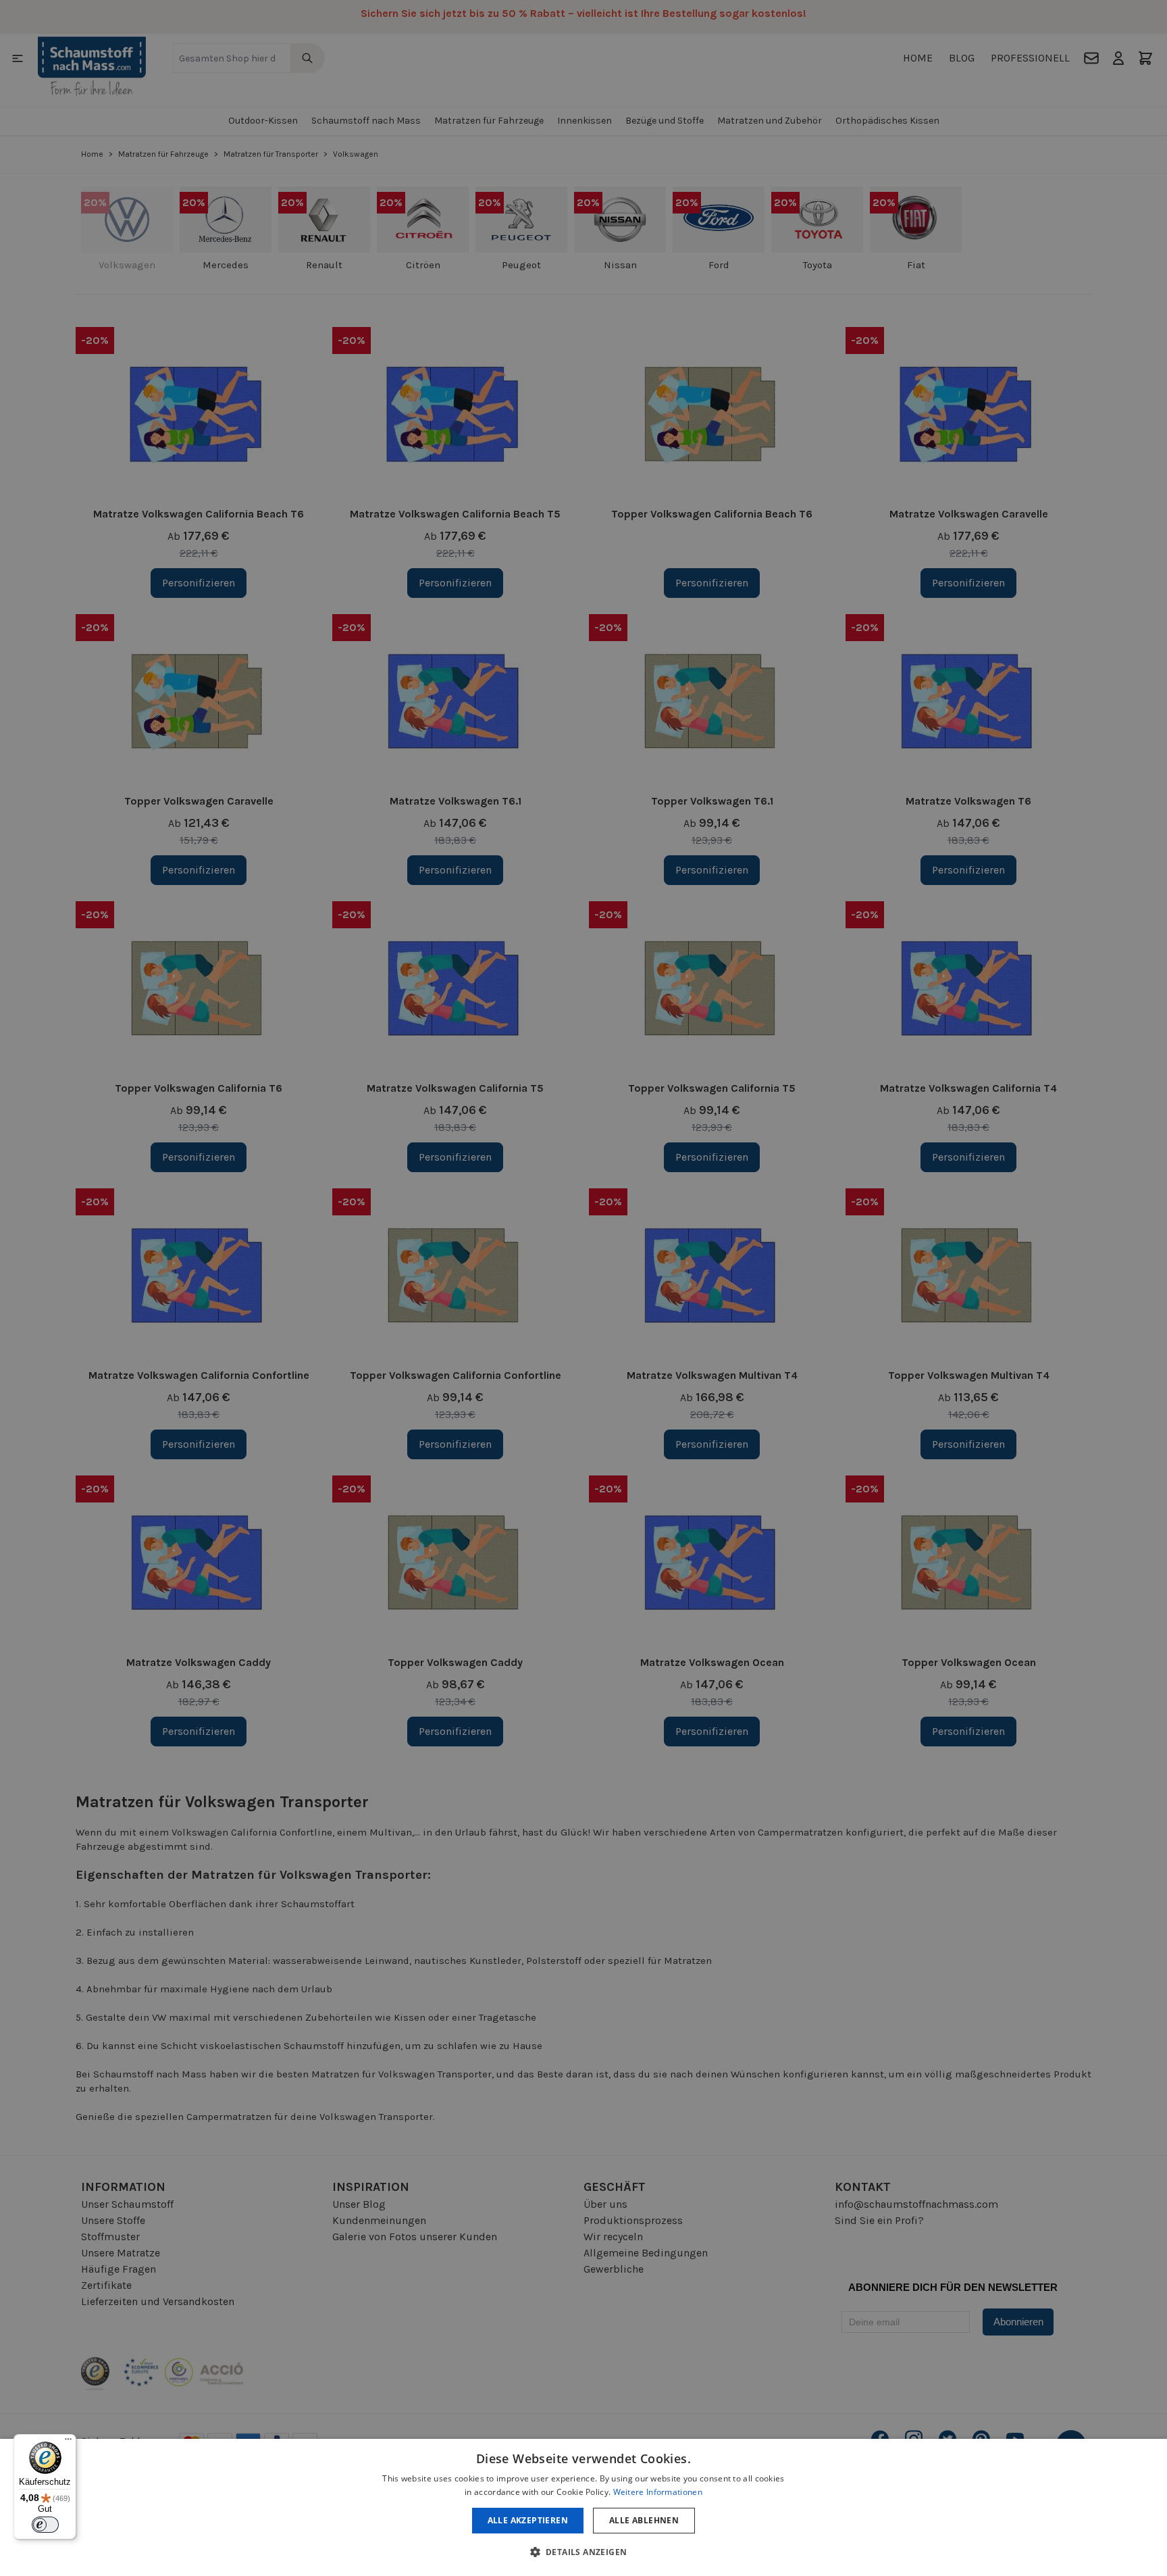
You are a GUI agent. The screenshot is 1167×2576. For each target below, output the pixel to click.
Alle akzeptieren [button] (528, 2520)
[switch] (45, 2525)
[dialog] (583, 2507)
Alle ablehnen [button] (644, 2520)
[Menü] (68, 2442)
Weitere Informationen (658, 2492)
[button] (584, 2552)
